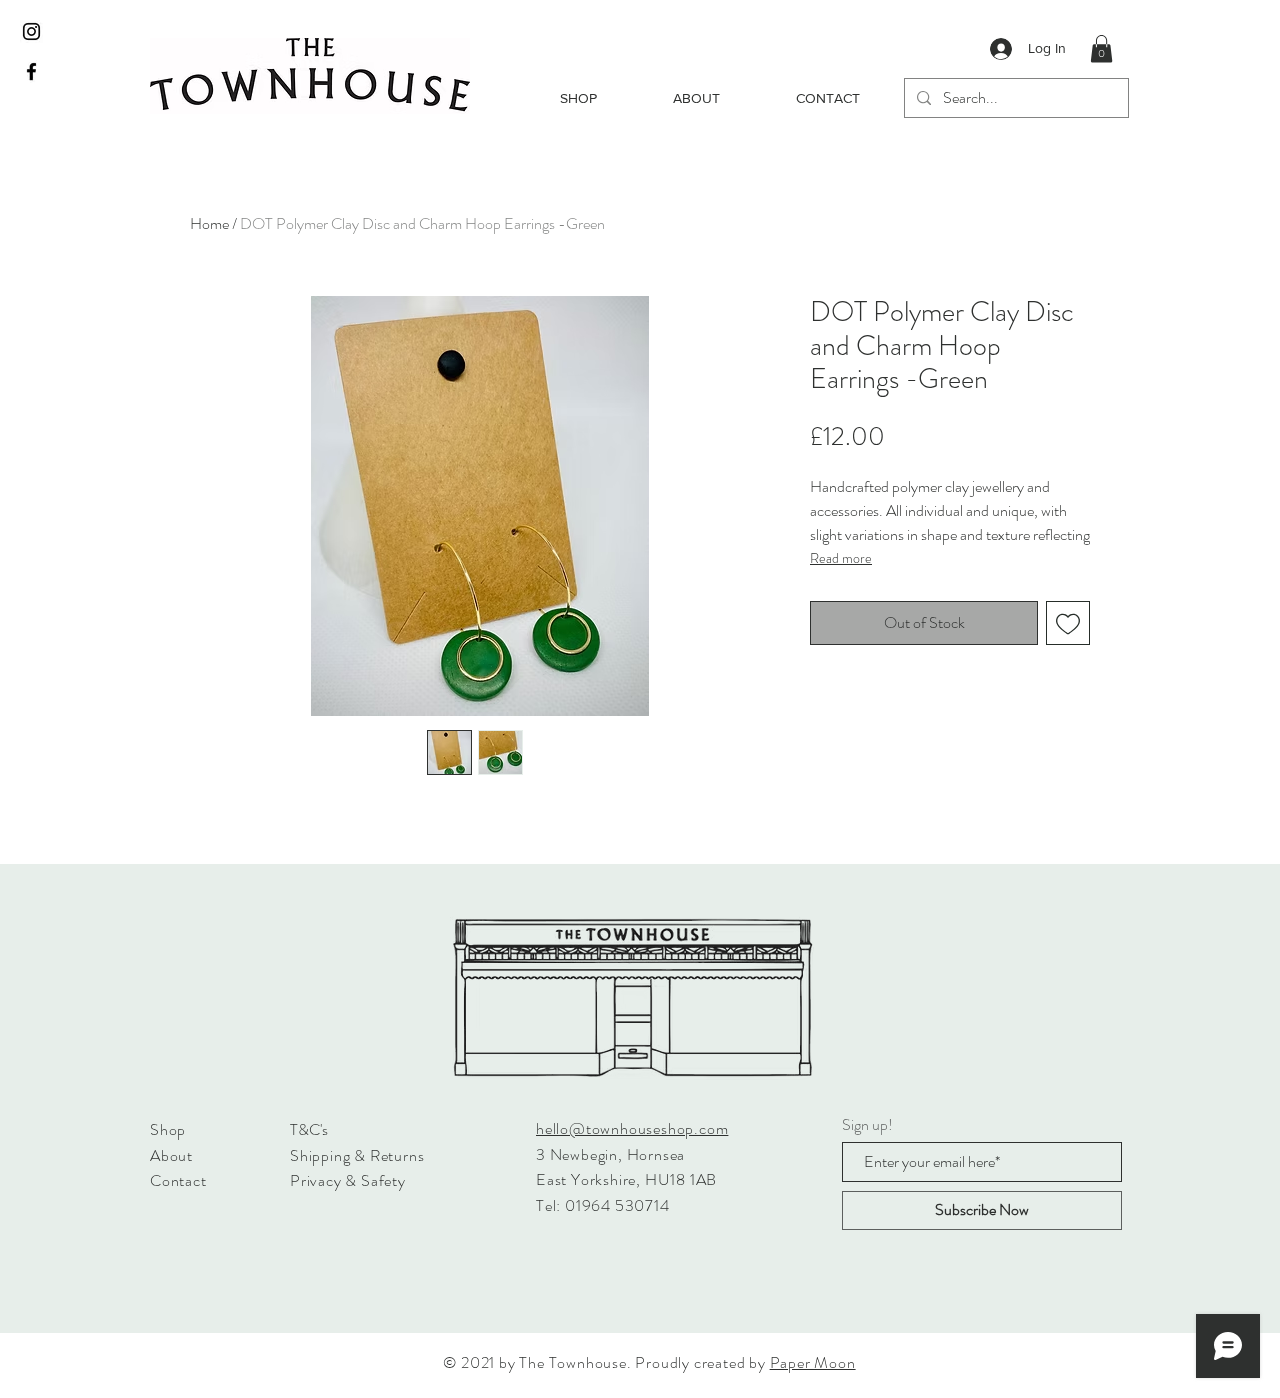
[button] (1101, 48)
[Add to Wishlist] (1068, 623)
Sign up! (867, 1125)
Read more (841, 558)
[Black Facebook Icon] (31, 71)
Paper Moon (813, 1362)
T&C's (309, 1129)
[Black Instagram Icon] (31, 31)
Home (209, 223)
